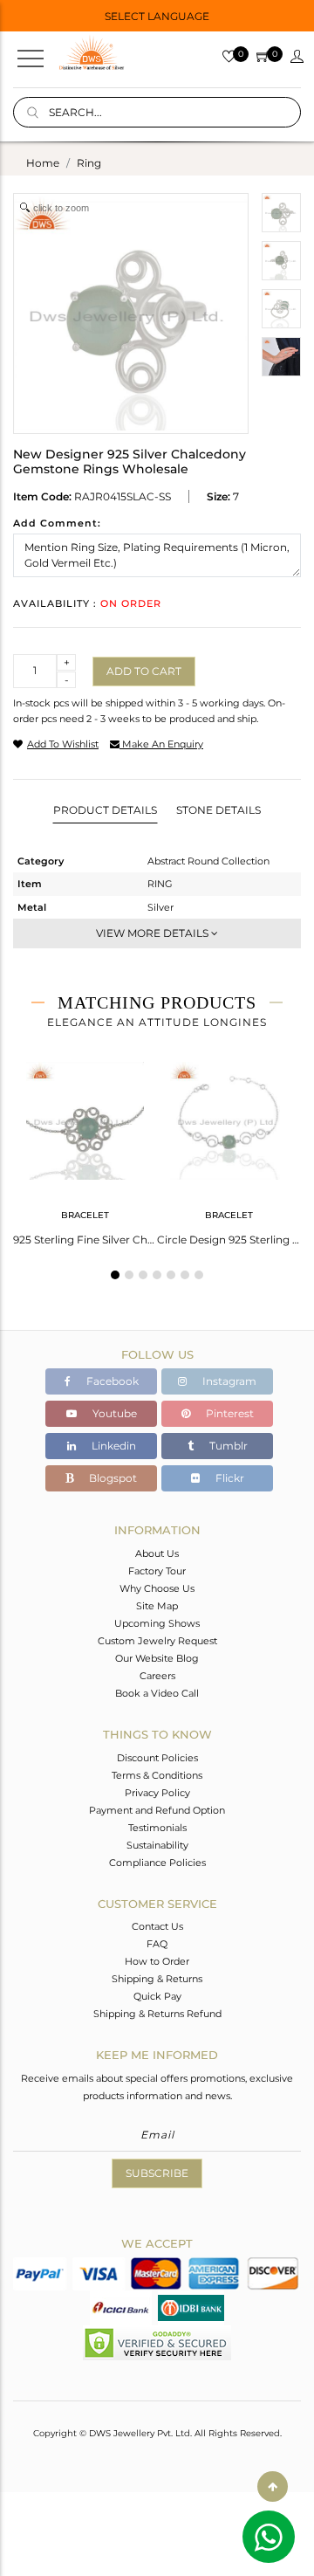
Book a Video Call (157, 1693)
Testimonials (157, 1828)
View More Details (154, 933)
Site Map (157, 1606)
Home (43, 163)
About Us (157, 1553)
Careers (157, 1676)
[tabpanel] (85, 1148)
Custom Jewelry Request (157, 1641)
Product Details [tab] (105, 810)
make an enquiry (161, 744)
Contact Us (157, 1926)
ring (89, 163)
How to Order (157, 1961)
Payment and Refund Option (157, 1810)
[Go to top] (273, 2486)
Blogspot (112, 1478)
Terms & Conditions (157, 1775)
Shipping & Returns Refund (157, 2014)
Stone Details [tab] (218, 810)
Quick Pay (157, 1996)
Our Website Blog (157, 1658)
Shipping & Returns (157, 1979)
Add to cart (144, 671)
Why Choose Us (157, 1588)
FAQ (157, 1944)
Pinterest (229, 1413)
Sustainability (157, 1845)
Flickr (229, 1478)
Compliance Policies (157, 1863)
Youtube (113, 1413)
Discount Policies (157, 1758)
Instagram (228, 1381)
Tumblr (227, 1446)
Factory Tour (157, 1571)
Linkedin (113, 1446)
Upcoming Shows (157, 1623)
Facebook (111, 1381)
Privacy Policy (157, 1793)
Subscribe (157, 2173)
